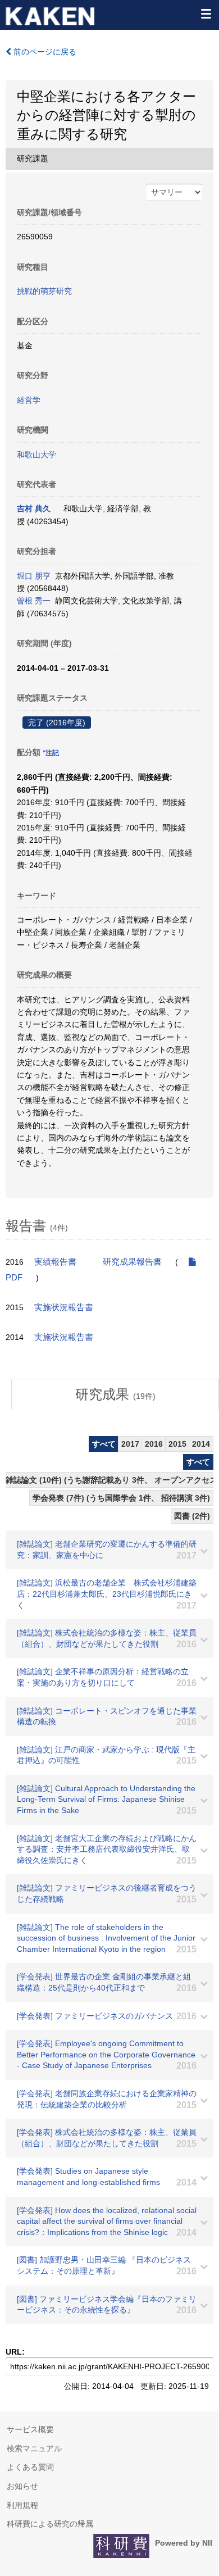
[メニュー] (206, 13)
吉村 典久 (34, 508)
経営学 (29, 400)
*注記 (51, 753)
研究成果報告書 (132, 1262)
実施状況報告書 (64, 1307)
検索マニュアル (34, 2448)
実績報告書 (55, 1262)
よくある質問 (30, 2467)
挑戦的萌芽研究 (44, 291)
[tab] (115, 1394)
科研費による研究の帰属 (50, 2524)
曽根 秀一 (34, 601)
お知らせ (22, 2486)
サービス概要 (30, 2429)
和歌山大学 (36, 455)
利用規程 (22, 2505)
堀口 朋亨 (34, 576)
